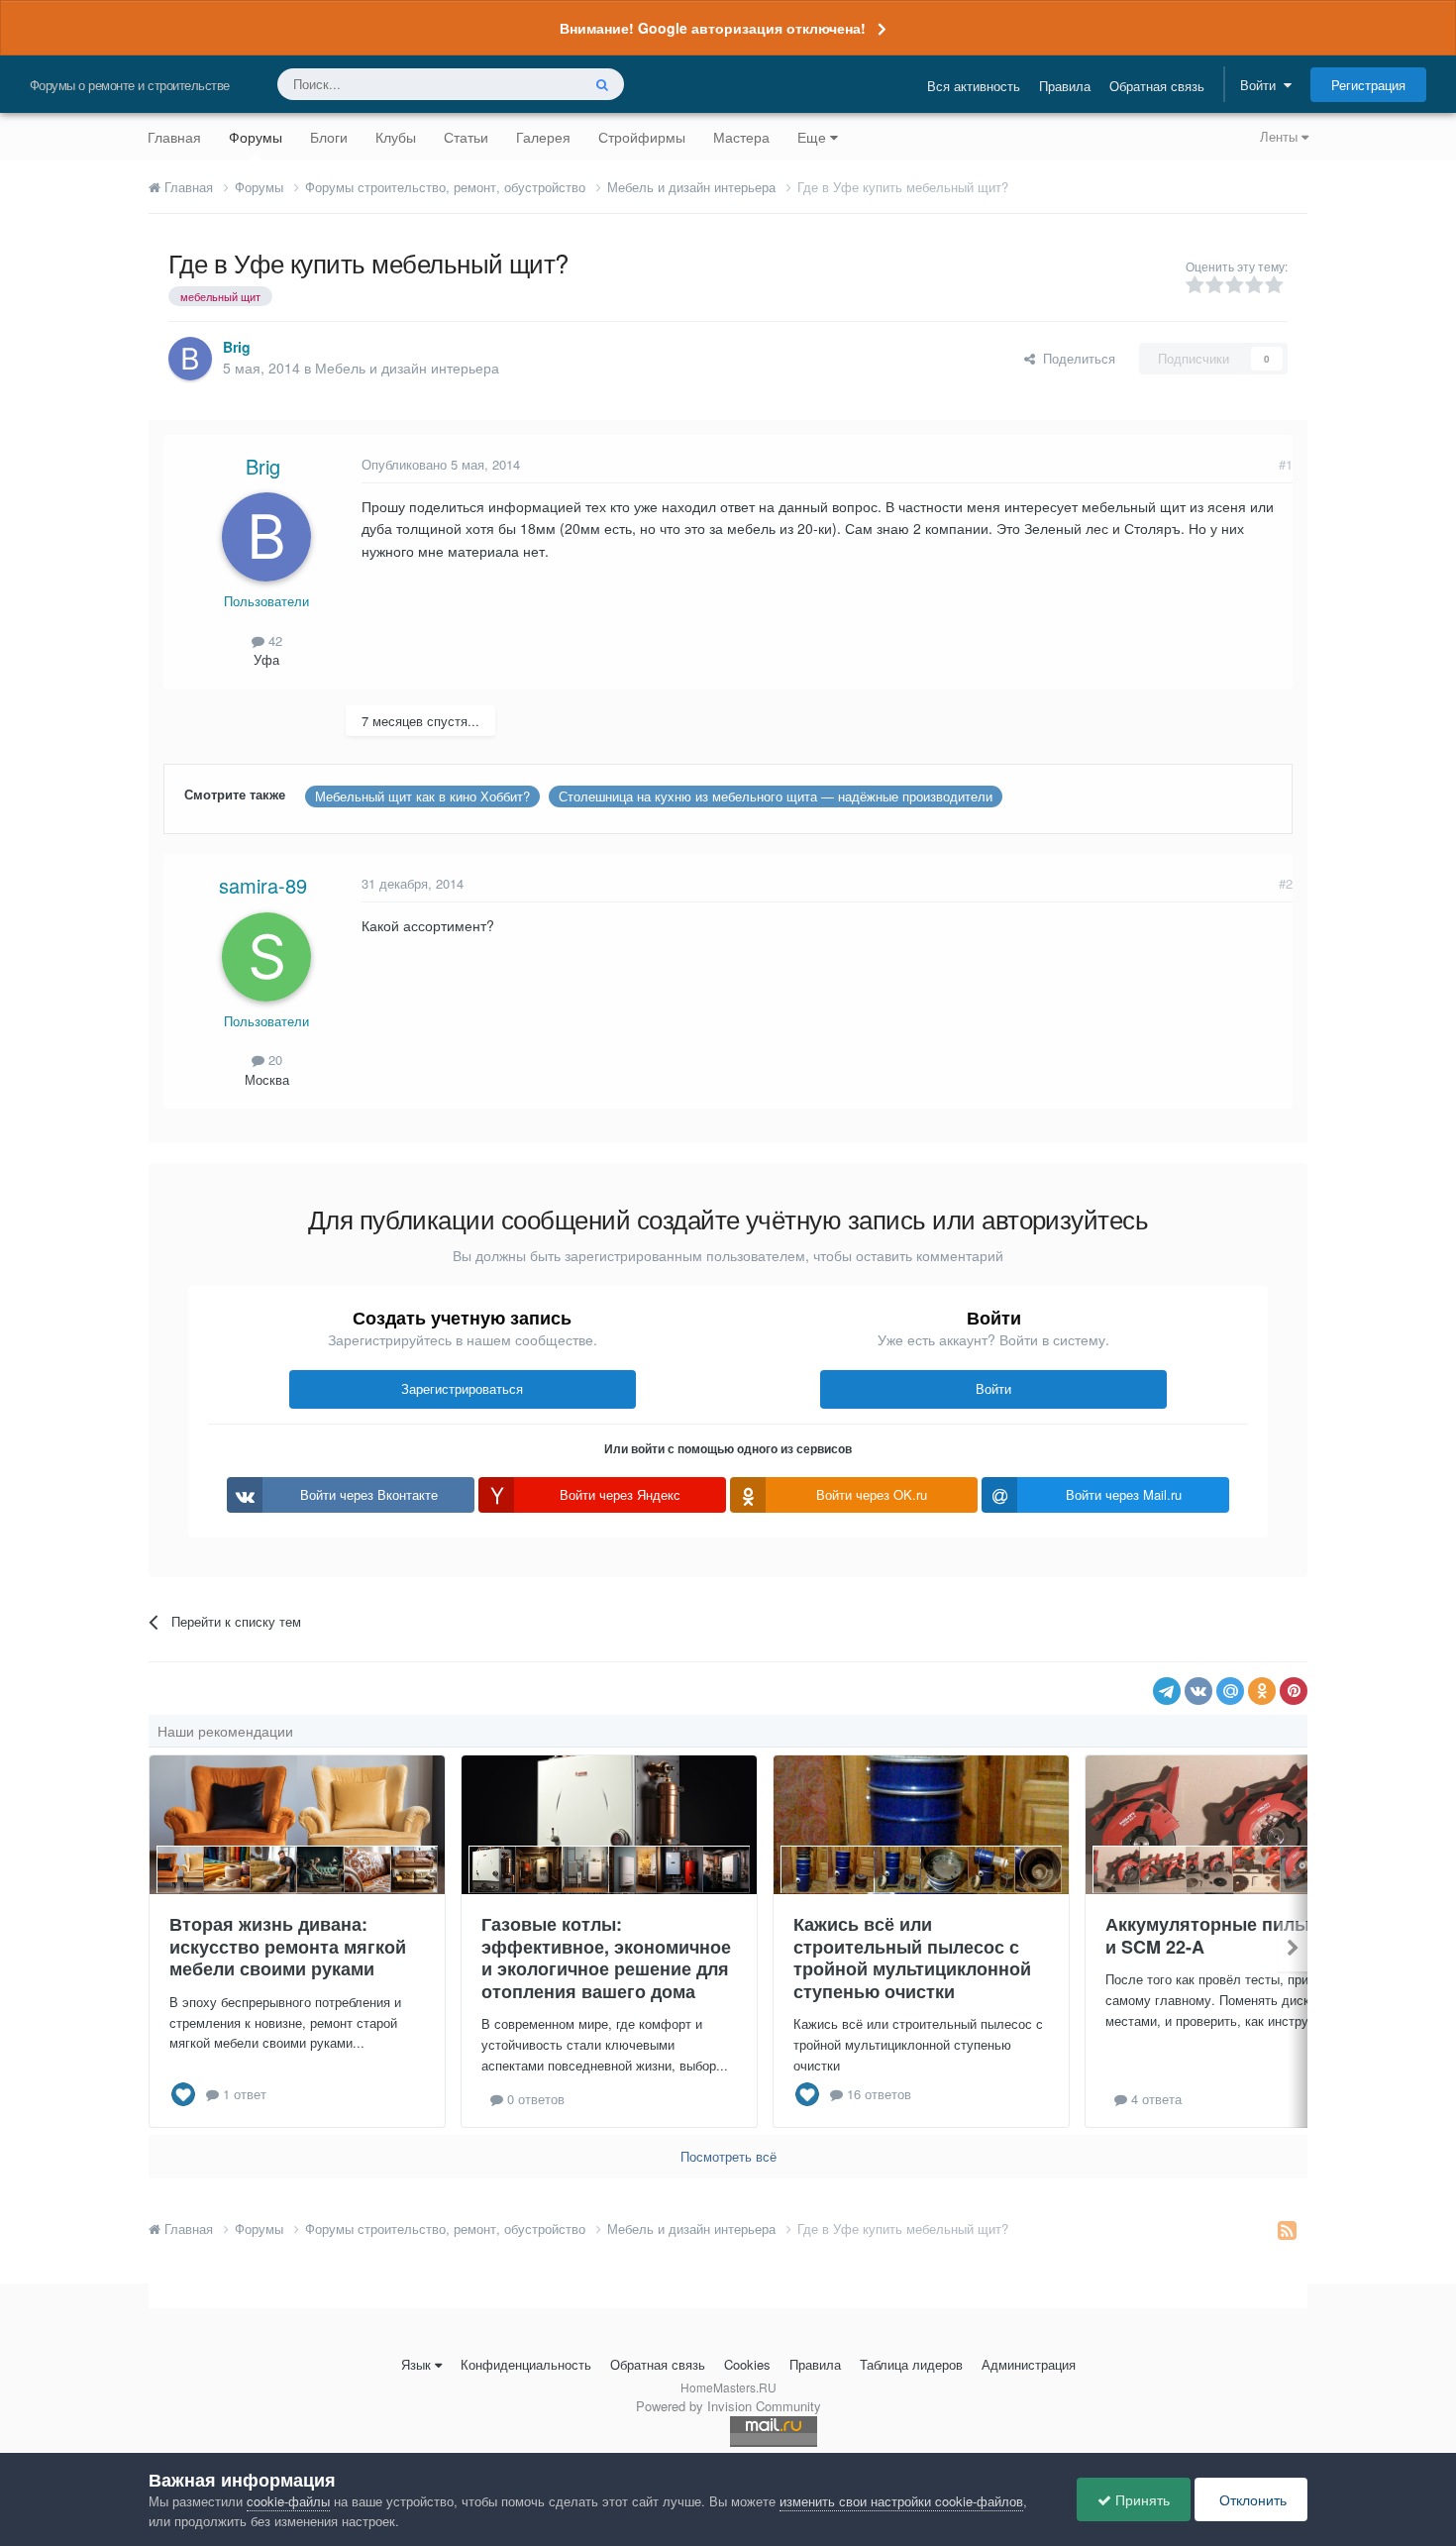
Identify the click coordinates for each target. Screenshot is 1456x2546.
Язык (416, 2364)
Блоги (329, 137)
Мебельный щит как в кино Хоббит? (422, 796)
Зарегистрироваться (462, 1388)
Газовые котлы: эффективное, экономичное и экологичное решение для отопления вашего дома (606, 1958)
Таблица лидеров (911, 2364)
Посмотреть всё (728, 2156)
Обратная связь (1157, 86)
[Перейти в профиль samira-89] (266, 957)
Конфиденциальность (526, 2364)
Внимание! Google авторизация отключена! (713, 28)
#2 (1286, 883)
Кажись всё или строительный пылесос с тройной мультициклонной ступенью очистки (912, 1958)
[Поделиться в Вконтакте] (1198, 1691)
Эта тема (527, 84)
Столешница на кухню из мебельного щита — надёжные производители (776, 796)
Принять (1141, 2499)
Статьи (466, 137)
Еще (812, 137)
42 (273, 640)
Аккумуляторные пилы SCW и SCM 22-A (1231, 1935)
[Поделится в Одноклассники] (1262, 1691)
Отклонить (1251, 2499)
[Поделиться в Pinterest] (1294, 1691)
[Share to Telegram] (1167, 1691)
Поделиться (1075, 358)
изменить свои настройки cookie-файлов (901, 2501)
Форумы (256, 137)
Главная (174, 137)
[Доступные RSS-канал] (1287, 2229)
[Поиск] (602, 84)
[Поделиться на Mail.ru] (1230, 1691)
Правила (1065, 86)
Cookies (747, 2364)
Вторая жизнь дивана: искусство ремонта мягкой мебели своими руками (288, 1946)
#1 (1286, 464)
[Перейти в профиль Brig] (190, 359)
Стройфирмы (642, 137)
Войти (1262, 85)
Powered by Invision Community (728, 2406)
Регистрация (1368, 85)
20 (273, 1060)
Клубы (396, 137)
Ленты (1281, 136)
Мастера (741, 137)
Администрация (1029, 2364)
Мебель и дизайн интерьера (407, 368)
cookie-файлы (288, 2501)
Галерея (543, 137)
